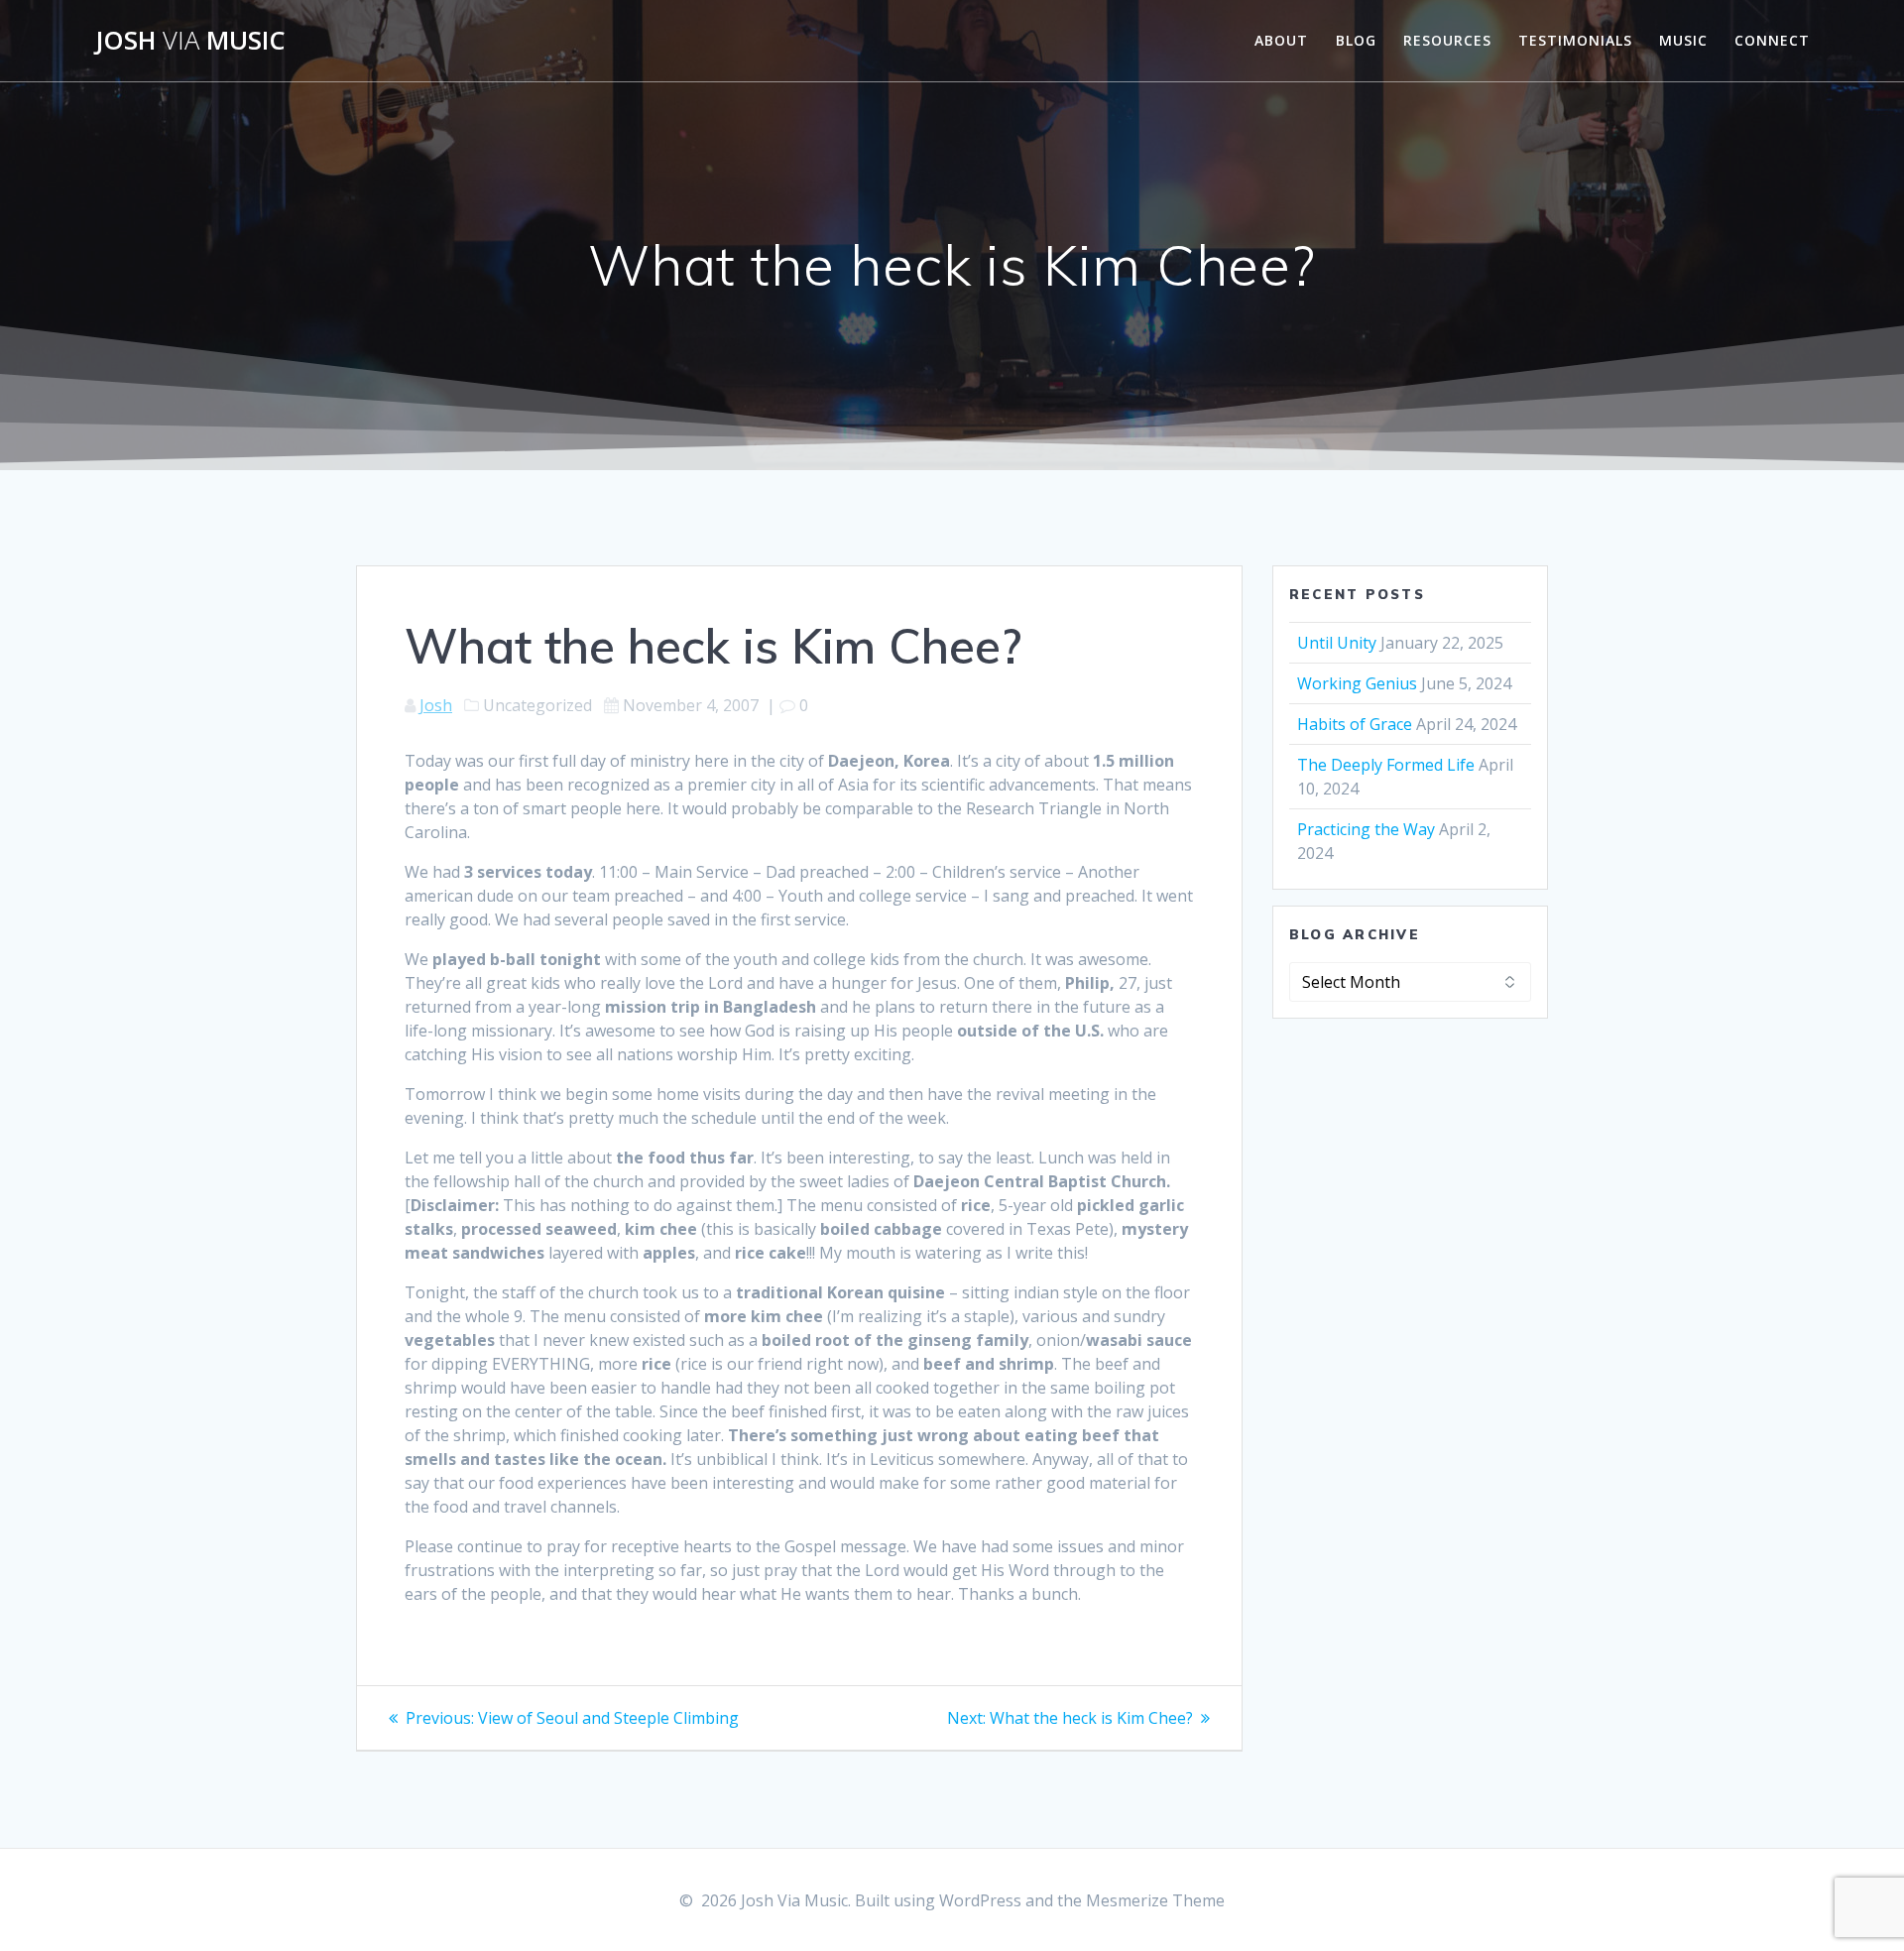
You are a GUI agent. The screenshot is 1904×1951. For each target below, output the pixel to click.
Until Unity (1337, 643)
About (1281, 40)
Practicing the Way (1366, 829)
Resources (1447, 40)
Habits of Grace (1355, 724)
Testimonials (1575, 40)
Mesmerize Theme (1155, 1900)
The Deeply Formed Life (1386, 765)
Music (1683, 40)
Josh (436, 705)
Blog (1356, 40)
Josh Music (190, 41)
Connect (1772, 40)
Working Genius (1357, 683)
